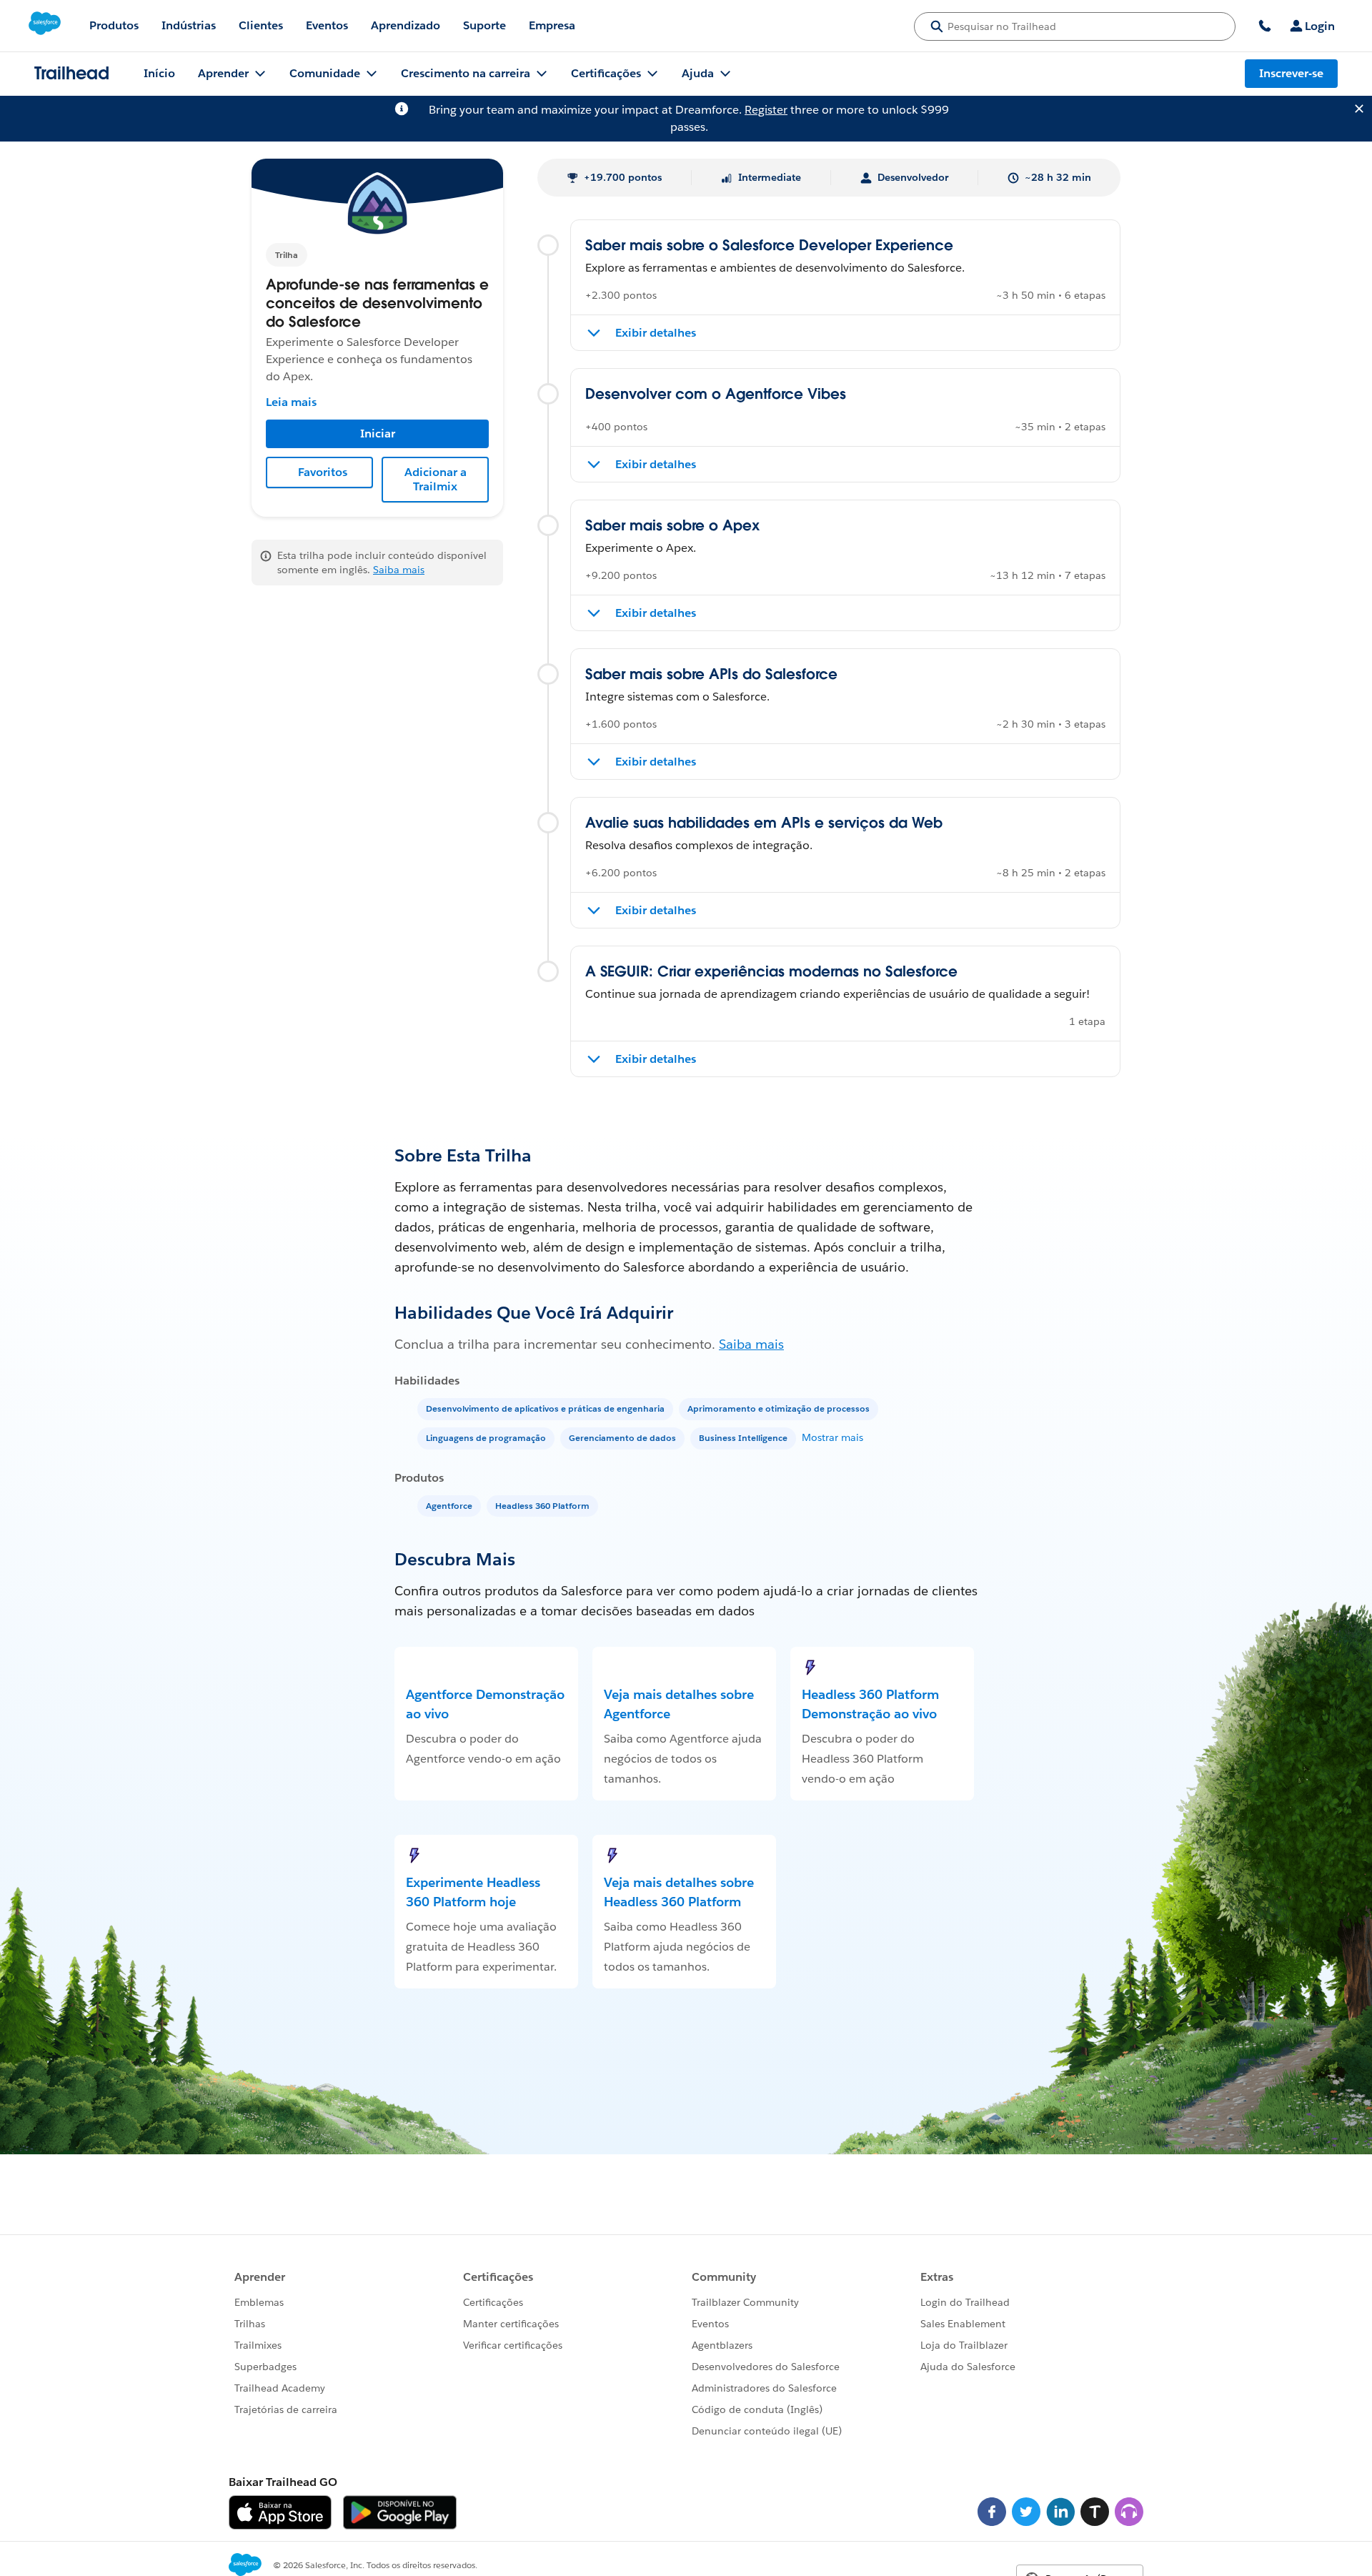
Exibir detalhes (656, 333)
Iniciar (378, 434)
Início (159, 73)
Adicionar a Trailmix (436, 479)
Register (766, 110)
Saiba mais (399, 570)
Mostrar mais (832, 1437)
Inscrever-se (1291, 73)
